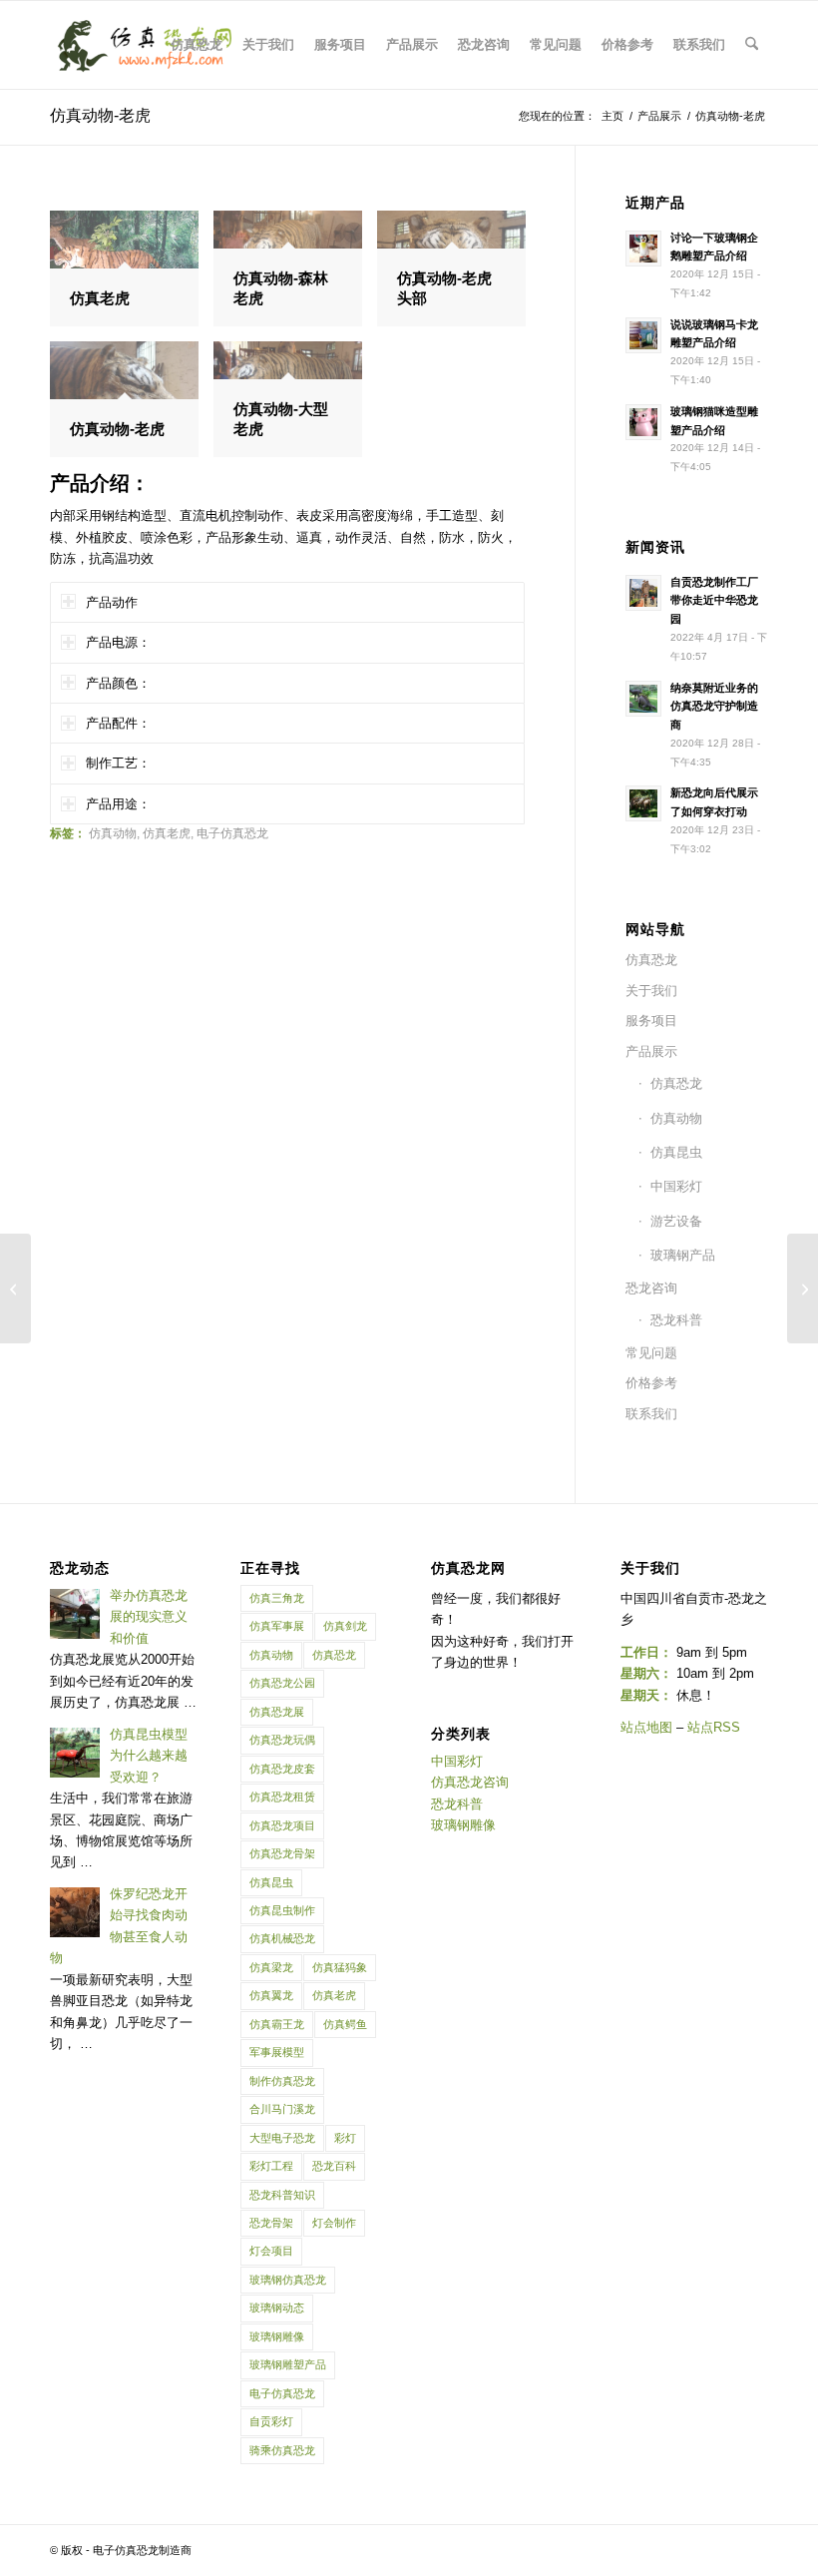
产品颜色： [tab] (118, 683)
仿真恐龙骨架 (282, 1853)
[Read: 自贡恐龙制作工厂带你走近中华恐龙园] (643, 593)
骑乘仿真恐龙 (282, 2450)
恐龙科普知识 (282, 2195)
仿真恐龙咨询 (470, 1782)
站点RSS (714, 1727)
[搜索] (752, 45)
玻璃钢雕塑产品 (288, 2364)
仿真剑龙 (345, 1626)
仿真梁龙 (271, 1967)
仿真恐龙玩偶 (282, 1740)
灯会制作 (334, 2223)
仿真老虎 (167, 833)
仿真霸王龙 (277, 2024)
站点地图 (646, 1727)
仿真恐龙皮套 (282, 1769)
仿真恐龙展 (277, 1712)
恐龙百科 (334, 2166)
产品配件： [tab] (118, 723)
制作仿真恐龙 (282, 2081)
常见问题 (651, 1353)
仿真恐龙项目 (282, 1825)
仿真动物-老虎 (100, 115)
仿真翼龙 (271, 1995)
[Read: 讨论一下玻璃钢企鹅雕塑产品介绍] (643, 249)
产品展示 (651, 1051)
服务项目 (651, 1021)
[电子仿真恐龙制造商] (145, 45)
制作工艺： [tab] (118, 763)
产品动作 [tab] (112, 602)
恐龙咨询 (651, 1288)
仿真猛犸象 (340, 1967)
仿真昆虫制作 (282, 1910)
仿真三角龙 (277, 1598)
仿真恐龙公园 (282, 1683)
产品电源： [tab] (118, 642)
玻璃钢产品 (683, 1255)
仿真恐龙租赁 (282, 1797)
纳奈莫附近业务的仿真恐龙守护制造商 (714, 707)
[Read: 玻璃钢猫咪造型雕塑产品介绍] (643, 422)
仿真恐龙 (651, 960)
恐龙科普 (676, 1320)
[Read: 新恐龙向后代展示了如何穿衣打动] (643, 803)
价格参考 (651, 1383)
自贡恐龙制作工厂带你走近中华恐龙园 (714, 601)
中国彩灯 (676, 1186)
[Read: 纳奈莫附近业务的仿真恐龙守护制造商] (643, 699)
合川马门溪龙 (282, 2109)
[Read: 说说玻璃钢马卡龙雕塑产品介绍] (643, 335)
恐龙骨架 (271, 2223)
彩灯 (345, 2138)
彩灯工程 (271, 2166)
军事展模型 (277, 2052)
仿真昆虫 (676, 1152)
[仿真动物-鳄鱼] (803, 1288)
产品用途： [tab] (118, 804)
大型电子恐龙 (282, 2138)
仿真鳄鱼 (345, 2024)
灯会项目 (271, 2251)
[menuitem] (197, 45)
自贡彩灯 (271, 2421)
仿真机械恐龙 (282, 1938)
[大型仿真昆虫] (15, 1288)
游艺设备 (676, 1221)
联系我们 (651, 1414)
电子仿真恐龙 (232, 833)
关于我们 (651, 991)
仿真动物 (113, 833)
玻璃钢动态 (277, 2308)
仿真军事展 (277, 1626)
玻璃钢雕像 (277, 2336)
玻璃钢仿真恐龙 (288, 2280)
